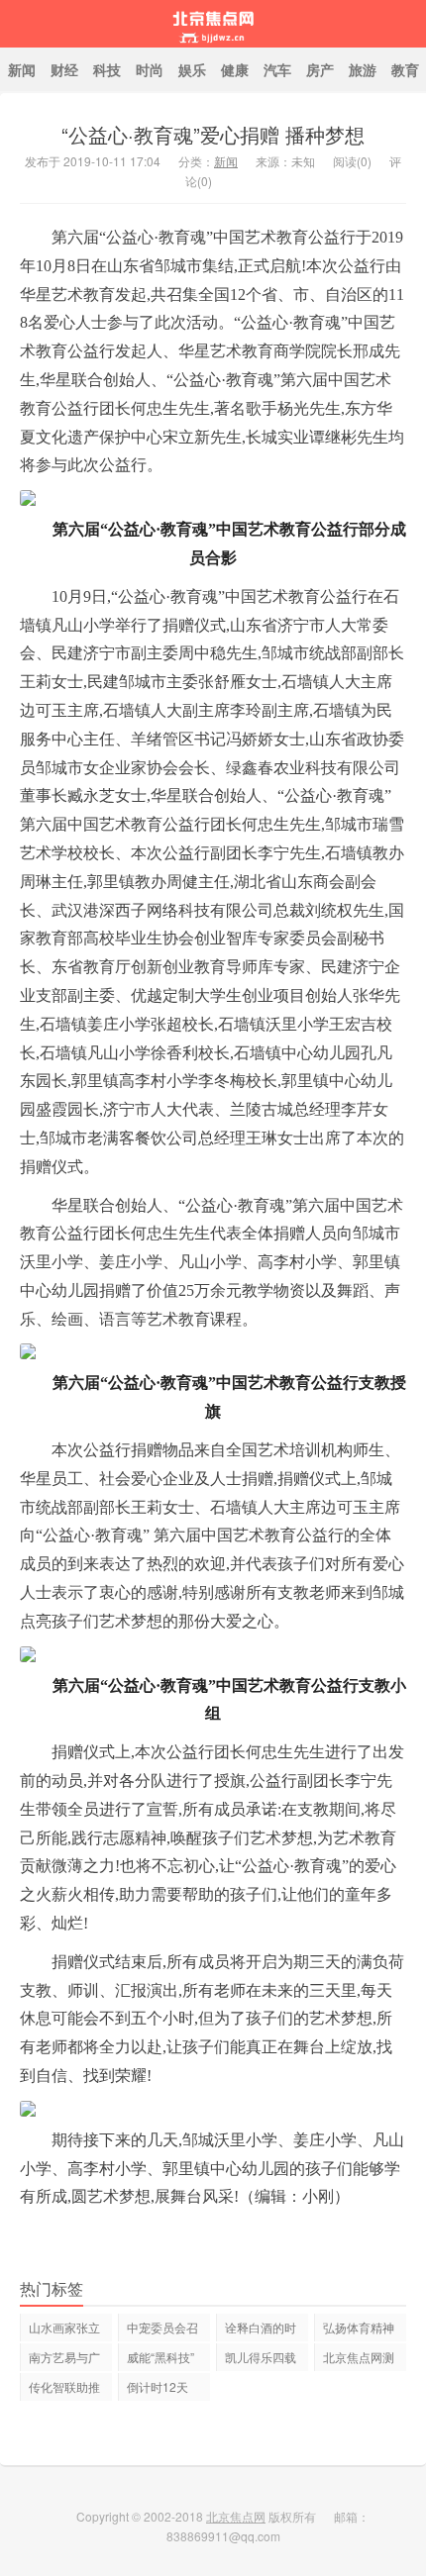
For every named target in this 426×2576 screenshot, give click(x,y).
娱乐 (192, 69)
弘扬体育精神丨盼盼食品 (359, 2330)
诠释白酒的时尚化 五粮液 (261, 2330)
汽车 (277, 69)
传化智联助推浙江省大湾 (64, 2389)
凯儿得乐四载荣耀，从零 (261, 2360)
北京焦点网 (213, 24)
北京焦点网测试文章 (359, 2360)
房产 (320, 69)
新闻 (22, 69)
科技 (107, 69)
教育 (405, 69)
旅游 (363, 69)
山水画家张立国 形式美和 (64, 2330)
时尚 (150, 69)
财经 (64, 69)
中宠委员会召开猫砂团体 (162, 2330)
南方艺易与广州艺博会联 (64, 2360)
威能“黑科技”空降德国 (160, 2360)
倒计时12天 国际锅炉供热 (162, 2389)
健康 (235, 69)
